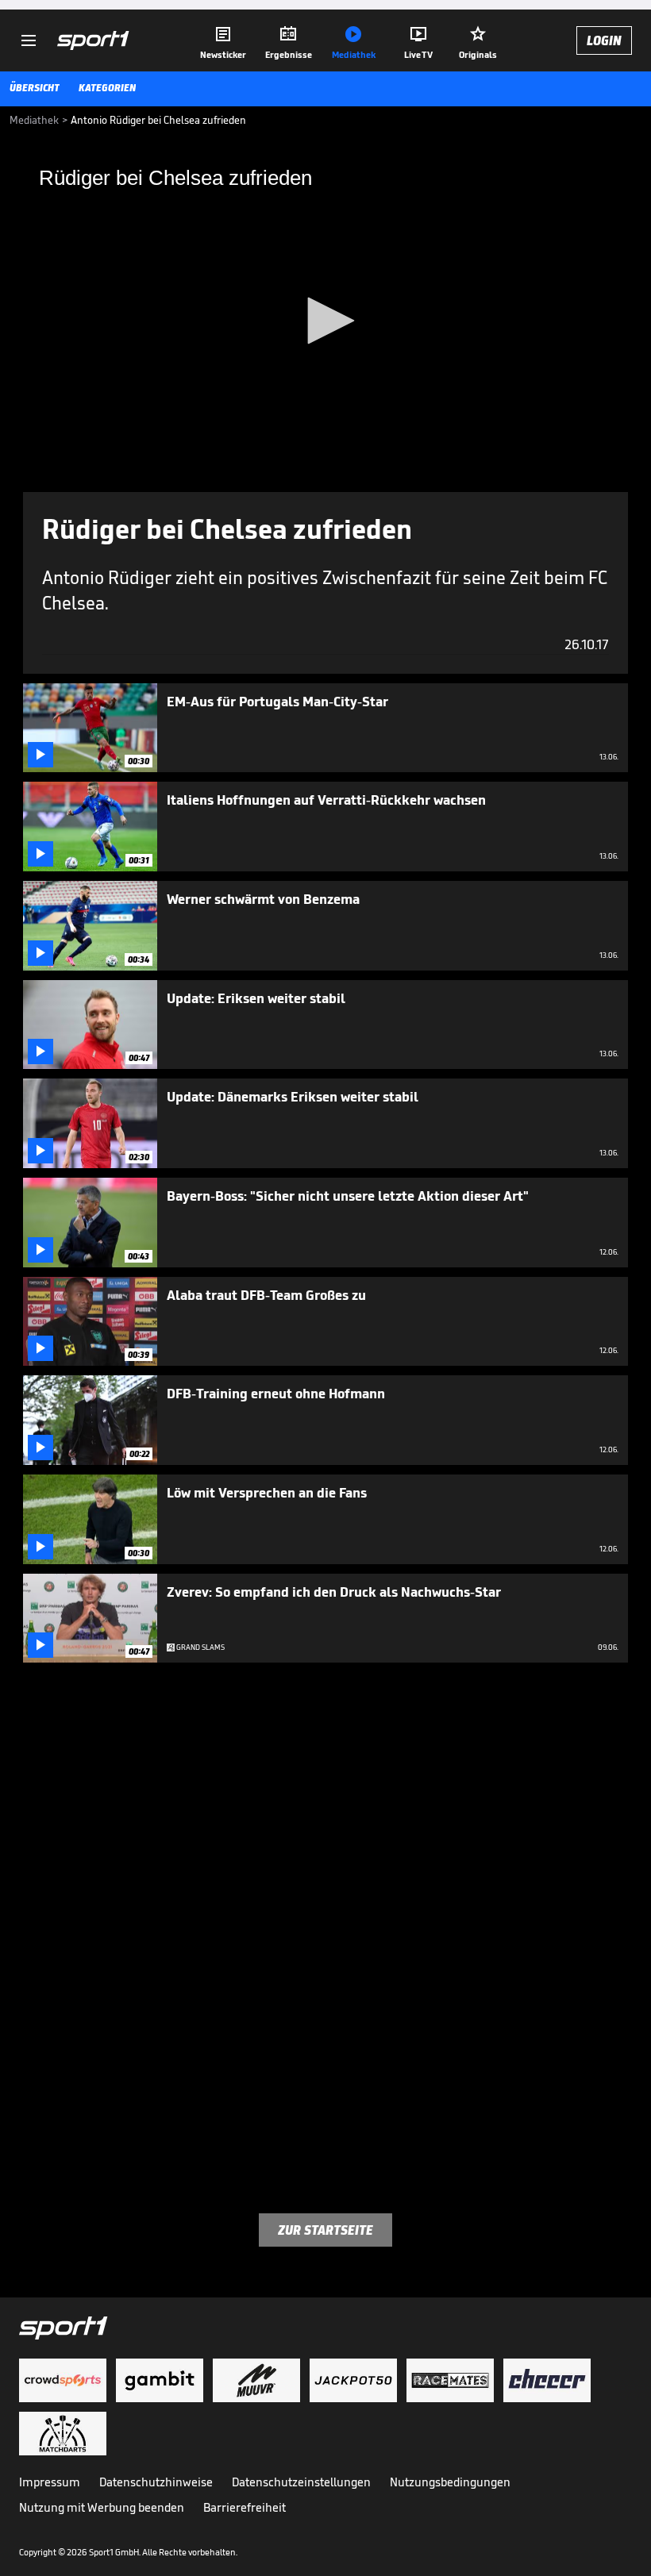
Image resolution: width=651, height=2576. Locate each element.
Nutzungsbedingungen (450, 2482)
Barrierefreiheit (245, 2507)
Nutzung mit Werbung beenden (102, 2507)
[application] (325, 322)
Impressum (50, 2482)
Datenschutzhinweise (156, 2482)
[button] (325, 321)
